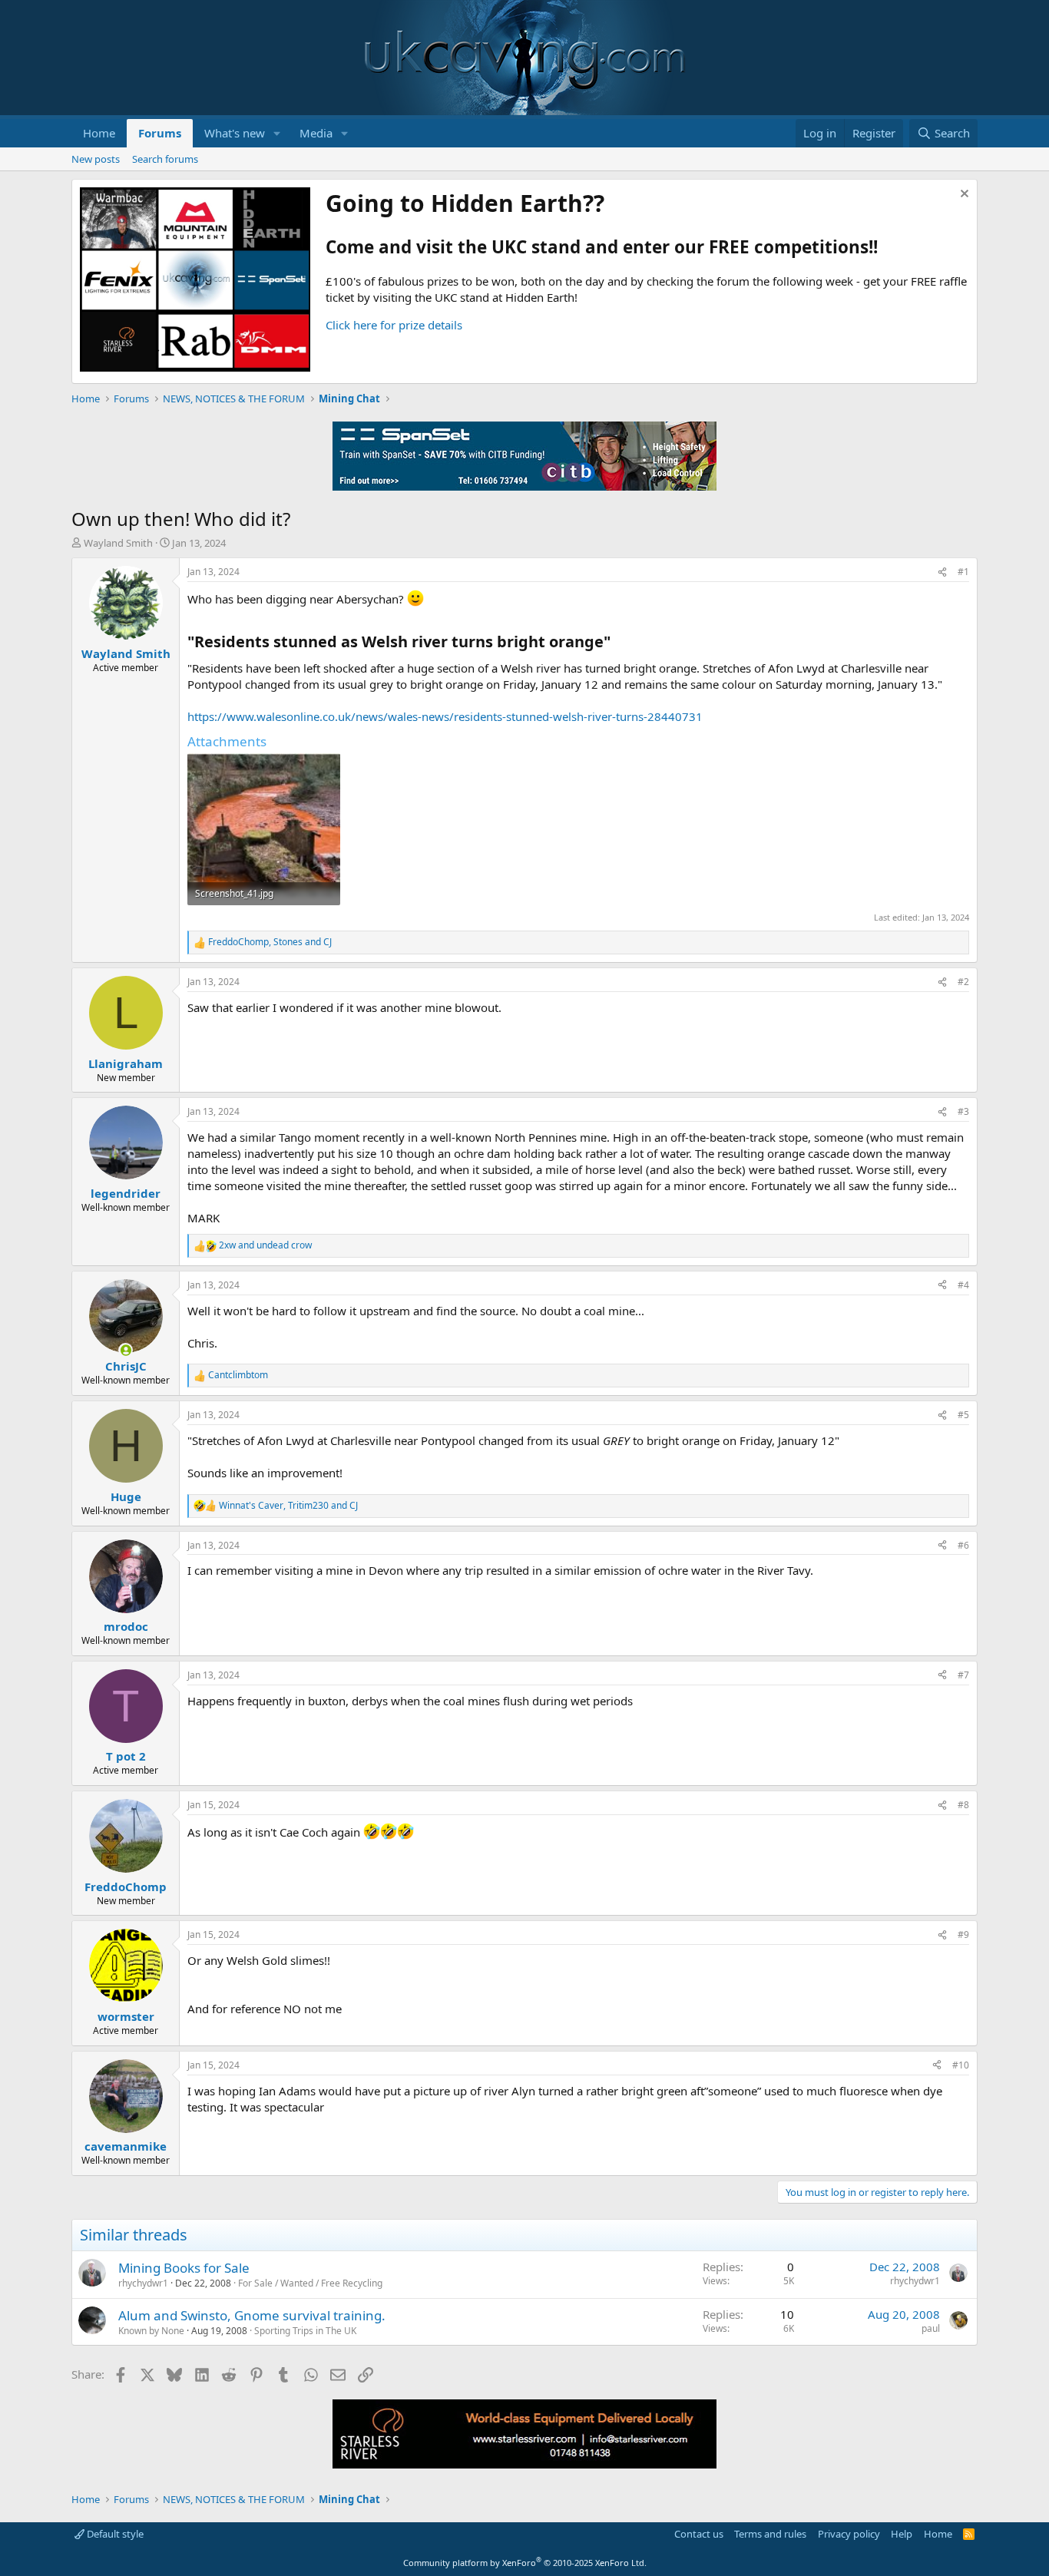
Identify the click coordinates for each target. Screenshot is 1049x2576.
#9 (963, 1934)
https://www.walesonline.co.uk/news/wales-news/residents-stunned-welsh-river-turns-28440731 (445, 716)
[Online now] (126, 1350)
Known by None (151, 2331)
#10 (961, 2065)
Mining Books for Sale (184, 2268)
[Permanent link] (618, 643)
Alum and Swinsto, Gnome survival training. (252, 2315)
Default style (114, 2534)
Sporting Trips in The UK (305, 2331)
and (265, 1245)
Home (99, 133)
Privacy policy (849, 2534)
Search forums (165, 159)
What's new (235, 133)
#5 (963, 1415)
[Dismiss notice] (963, 195)
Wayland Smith (118, 543)
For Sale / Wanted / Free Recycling (310, 2283)
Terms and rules (770, 2534)
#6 (963, 1545)
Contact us (699, 2534)
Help (902, 2534)
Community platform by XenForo (525, 2563)
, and (270, 942)
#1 (963, 572)
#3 (963, 1111)
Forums (160, 133)
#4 (963, 1285)
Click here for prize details (394, 325)
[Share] (942, 572)
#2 (963, 982)
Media (316, 133)
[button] (277, 133)
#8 (963, 1805)
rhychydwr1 (143, 2283)
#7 (963, 1675)
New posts (96, 159)
